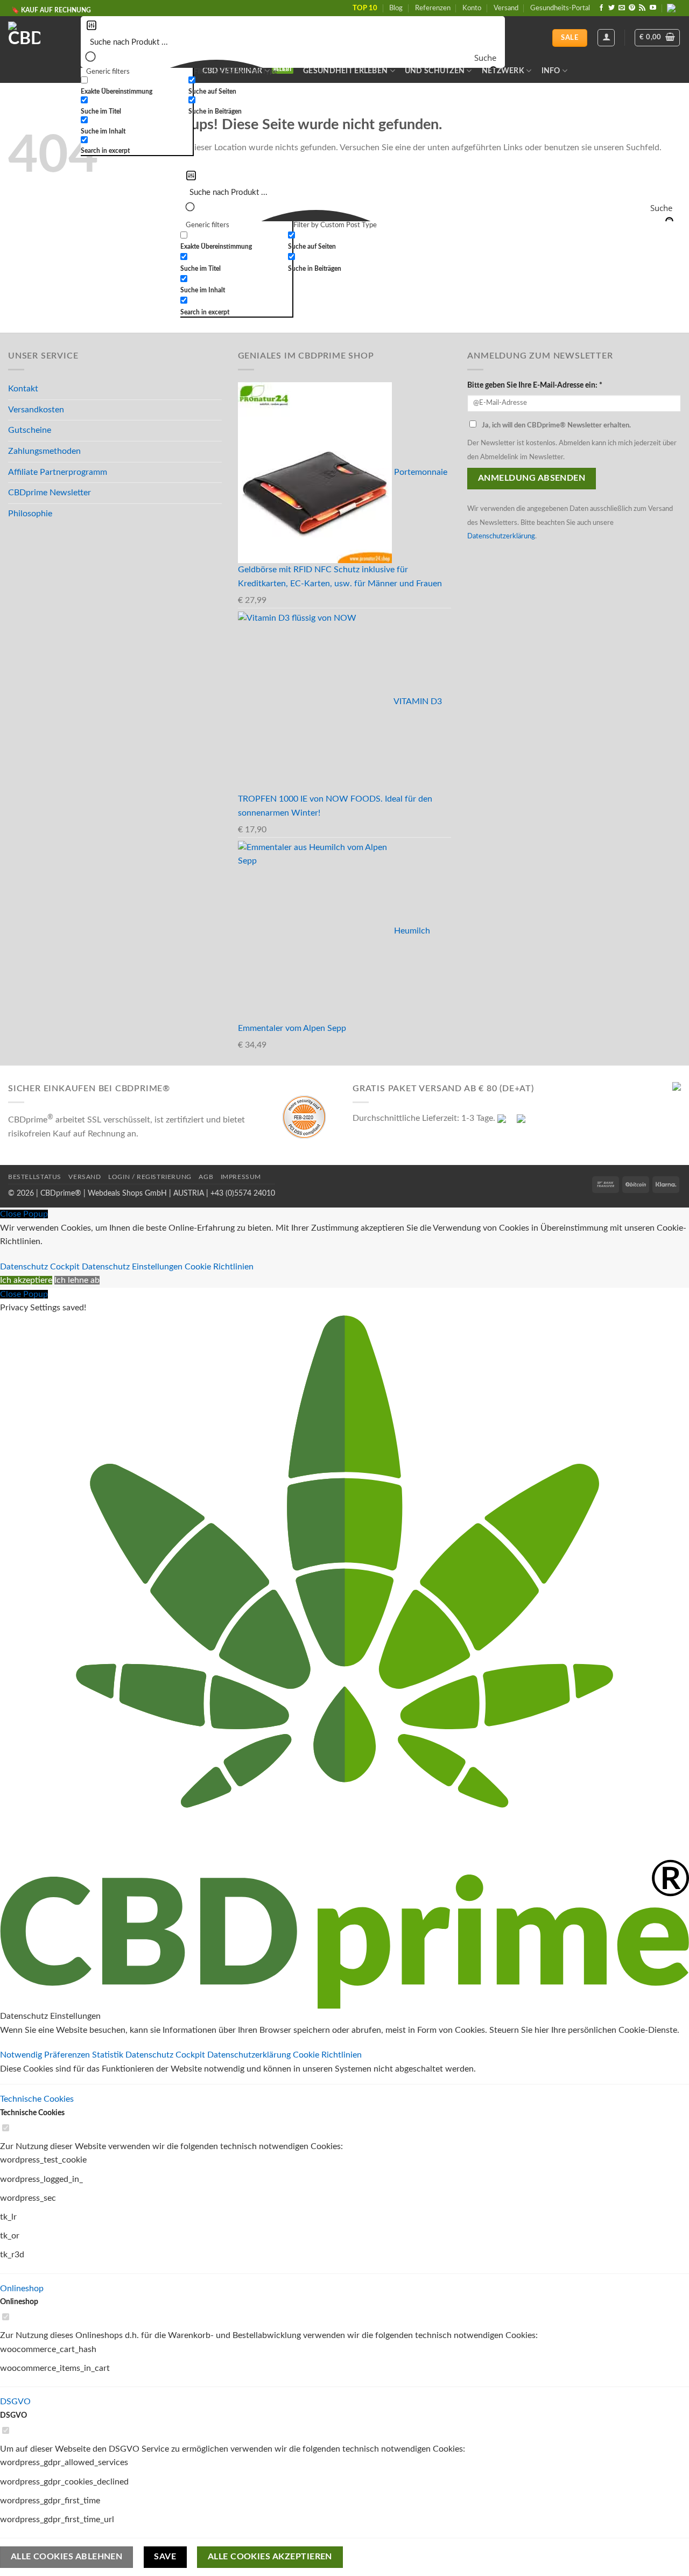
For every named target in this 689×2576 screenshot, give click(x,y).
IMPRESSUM (241, 1177)
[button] (657, 38)
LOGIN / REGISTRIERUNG (150, 1177)
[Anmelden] (606, 38)
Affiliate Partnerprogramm (58, 472)
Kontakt (23, 389)
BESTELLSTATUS (35, 1177)
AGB (206, 1177)
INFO (551, 71)
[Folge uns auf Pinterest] (632, 8)
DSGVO (15, 2402)
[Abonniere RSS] (642, 8)
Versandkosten (36, 410)
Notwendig (22, 2055)
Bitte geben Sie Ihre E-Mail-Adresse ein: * (535, 385)
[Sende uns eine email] (622, 8)
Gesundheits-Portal (560, 8)
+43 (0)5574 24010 (243, 1193)
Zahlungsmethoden (44, 451)
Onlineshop (22, 2289)
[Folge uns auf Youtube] (653, 8)
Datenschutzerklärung (501, 536)
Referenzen (433, 8)
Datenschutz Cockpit (40, 1267)
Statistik (109, 2055)
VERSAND (85, 1177)
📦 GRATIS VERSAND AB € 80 (56, 9)
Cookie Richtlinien (219, 1267)
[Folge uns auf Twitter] (611, 8)
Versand (506, 8)
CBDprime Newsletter (50, 493)
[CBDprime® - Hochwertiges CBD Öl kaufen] (36, 38)
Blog (396, 8)
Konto (472, 8)
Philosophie (30, 514)
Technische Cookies (37, 2099)
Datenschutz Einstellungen (132, 1267)
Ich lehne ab (77, 1280)
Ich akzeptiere (26, 1280)
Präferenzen (68, 2055)
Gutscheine (30, 430)
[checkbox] (135, 86)
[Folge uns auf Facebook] (601, 8)
